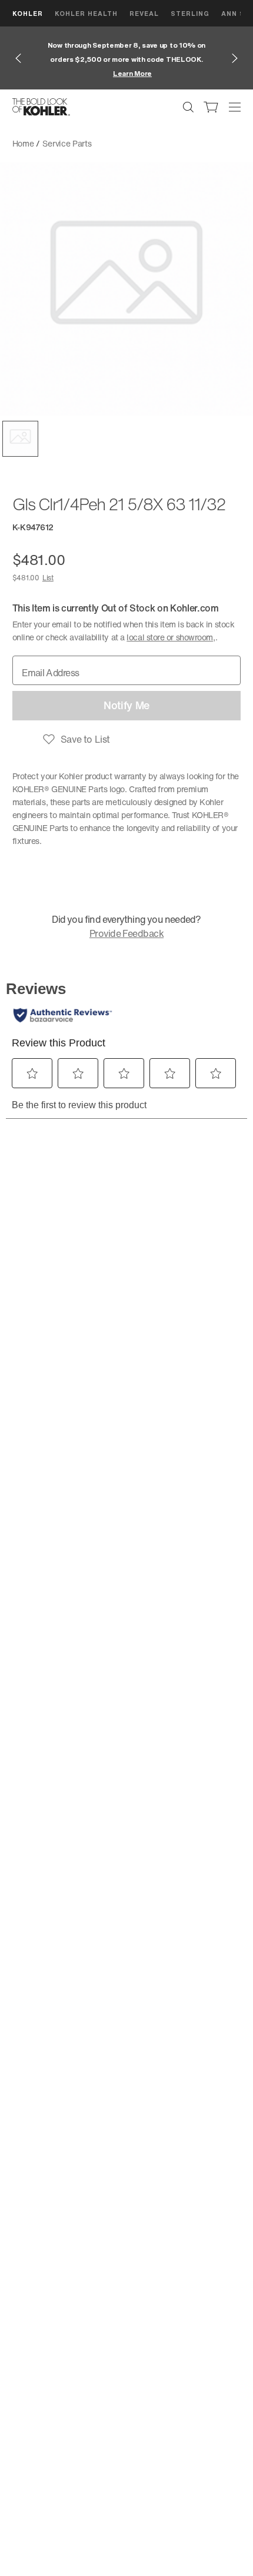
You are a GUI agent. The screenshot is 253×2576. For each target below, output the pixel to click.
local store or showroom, (171, 637)
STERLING (190, 13)
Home (23, 143)
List (48, 578)
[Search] (188, 107)
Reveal (144, 13)
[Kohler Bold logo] (41, 107)
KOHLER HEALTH (86, 13)
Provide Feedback (126, 933)
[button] (20, 439)
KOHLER (28, 13)
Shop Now (222, 73)
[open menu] (235, 107)
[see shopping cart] (211, 107)
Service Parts (67, 143)
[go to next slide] (235, 58)
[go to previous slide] (18, 58)
